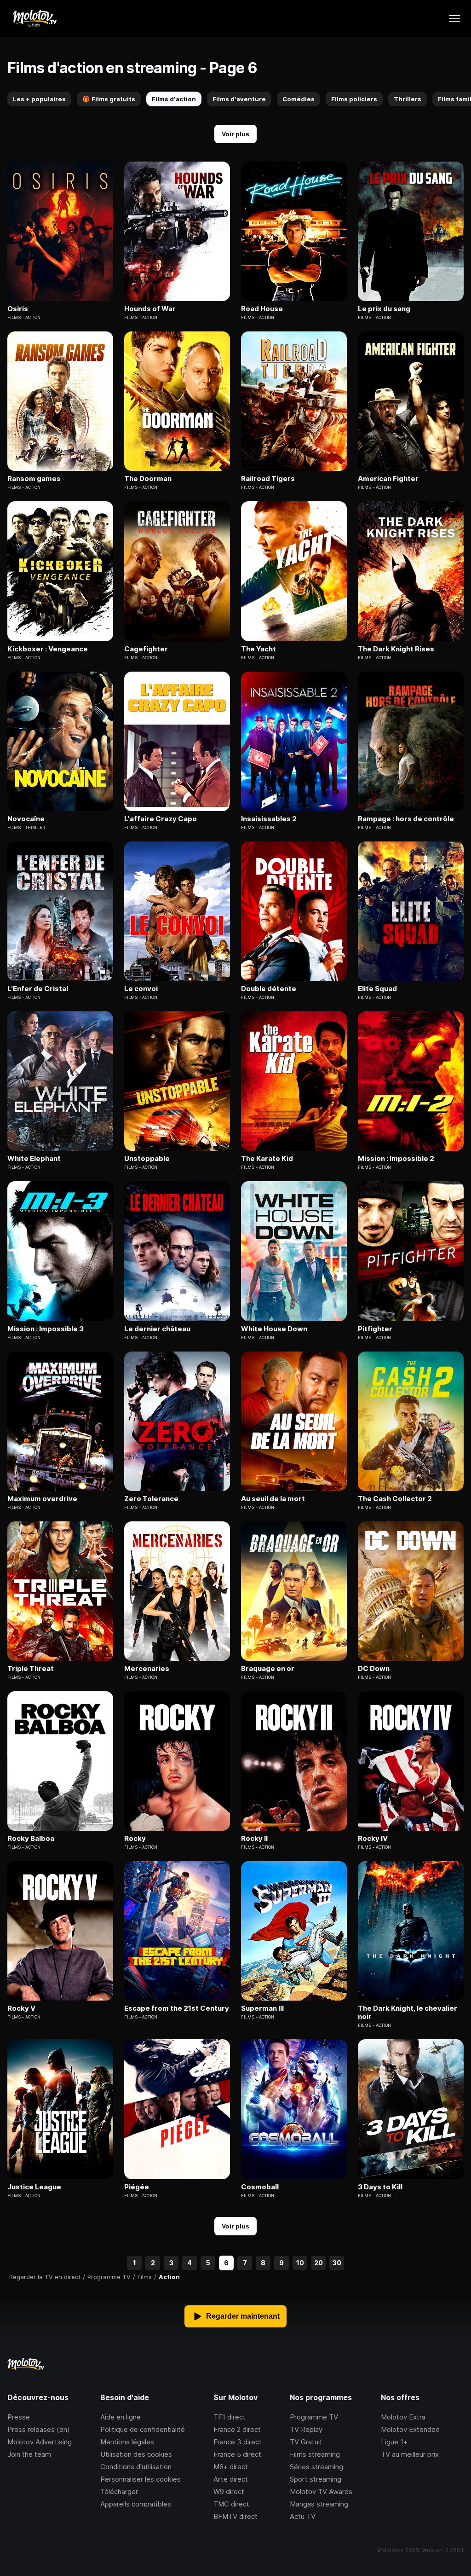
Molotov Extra (403, 2417)
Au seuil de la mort (273, 1499)
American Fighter (388, 479)
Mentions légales (127, 2442)
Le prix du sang (384, 309)
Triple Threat (31, 1669)
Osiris (18, 309)
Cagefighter (146, 649)
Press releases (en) (39, 2429)
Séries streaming (316, 2467)
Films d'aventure (239, 99)
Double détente (269, 989)
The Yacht (258, 649)
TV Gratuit (306, 2442)
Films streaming (315, 2454)
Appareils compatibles (136, 2504)
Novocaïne (26, 819)
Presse (19, 2417)
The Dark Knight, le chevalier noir (408, 2013)
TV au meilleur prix (410, 2454)
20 (319, 2263)
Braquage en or (268, 1669)
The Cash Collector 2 (395, 1499)
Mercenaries (147, 1669)
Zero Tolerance (151, 1499)
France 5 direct (237, 2454)
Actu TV (303, 2516)
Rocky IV (373, 1839)
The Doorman (148, 479)
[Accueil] (34, 18)
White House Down (274, 1329)
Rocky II (254, 1839)
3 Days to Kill (380, 2187)
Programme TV (314, 2417)
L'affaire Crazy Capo (161, 819)
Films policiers (354, 99)
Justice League (34, 2187)
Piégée (137, 2187)
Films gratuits (109, 99)
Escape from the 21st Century (177, 2008)
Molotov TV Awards (321, 2492)
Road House (262, 309)
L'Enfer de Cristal (38, 989)
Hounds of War (150, 309)
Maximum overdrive (42, 1499)
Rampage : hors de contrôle (406, 819)
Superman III (262, 2008)
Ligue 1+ (394, 2442)
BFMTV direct (235, 2516)
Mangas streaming (319, 2504)
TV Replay (306, 2429)
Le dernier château (157, 1329)
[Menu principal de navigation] (454, 18)
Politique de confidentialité (143, 2429)
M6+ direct (231, 2467)
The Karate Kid (267, 1159)
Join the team (29, 2454)
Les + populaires (39, 99)
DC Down (374, 1669)
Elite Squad (377, 989)
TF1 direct (230, 2417)
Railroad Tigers (268, 479)
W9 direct (229, 2492)
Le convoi (141, 989)
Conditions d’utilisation (136, 2467)
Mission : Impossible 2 (396, 1159)
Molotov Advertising (40, 2442)
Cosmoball (260, 2187)
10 (300, 2263)
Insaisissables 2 (269, 819)
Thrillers (408, 99)
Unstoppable (147, 1159)
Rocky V (21, 2008)
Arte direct (231, 2479)
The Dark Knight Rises (396, 649)
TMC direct (231, 2504)
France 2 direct (237, 2429)
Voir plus (235, 134)
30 (337, 2263)
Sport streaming (316, 2479)
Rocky (135, 1839)
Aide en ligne (121, 2417)
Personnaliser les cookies (141, 2479)
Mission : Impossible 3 (46, 1329)
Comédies (299, 99)
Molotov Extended (410, 2429)
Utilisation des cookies (136, 2454)
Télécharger (119, 2492)
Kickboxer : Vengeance (48, 649)
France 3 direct (238, 2442)
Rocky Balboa (31, 1839)
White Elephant (34, 1159)
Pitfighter (375, 1329)
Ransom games (34, 479)
